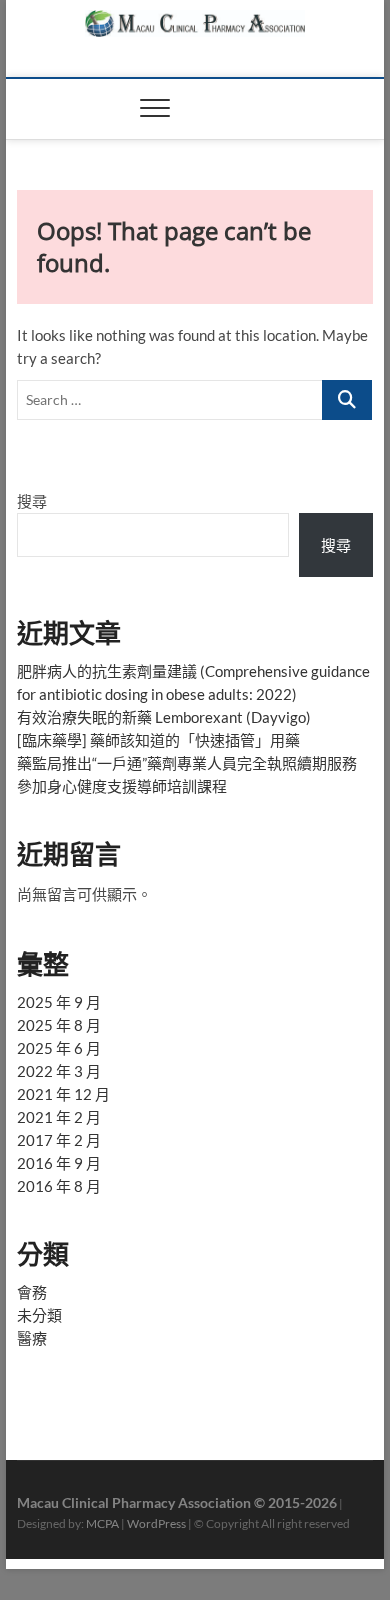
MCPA (102, 1523)
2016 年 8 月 (59, 1186)
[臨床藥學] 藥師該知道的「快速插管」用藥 (158, 740)
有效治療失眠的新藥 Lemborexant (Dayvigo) (164, 717)
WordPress (156, 1523)
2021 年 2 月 (59, 1117)
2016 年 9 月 (59, 1163)
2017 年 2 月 (59, 1140)
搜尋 (32, 501)
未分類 (39, 1315)
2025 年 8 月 (59, 1025)
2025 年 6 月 (59, 1048)
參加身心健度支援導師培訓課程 (122, 786)
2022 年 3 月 (59, 1071)
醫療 (32, 1338)
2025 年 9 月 (59, 1002)
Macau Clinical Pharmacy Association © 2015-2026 (177, 1502)
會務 (32, 1292)
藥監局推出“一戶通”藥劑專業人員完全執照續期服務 (187, 763)
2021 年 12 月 (63, 1094)
